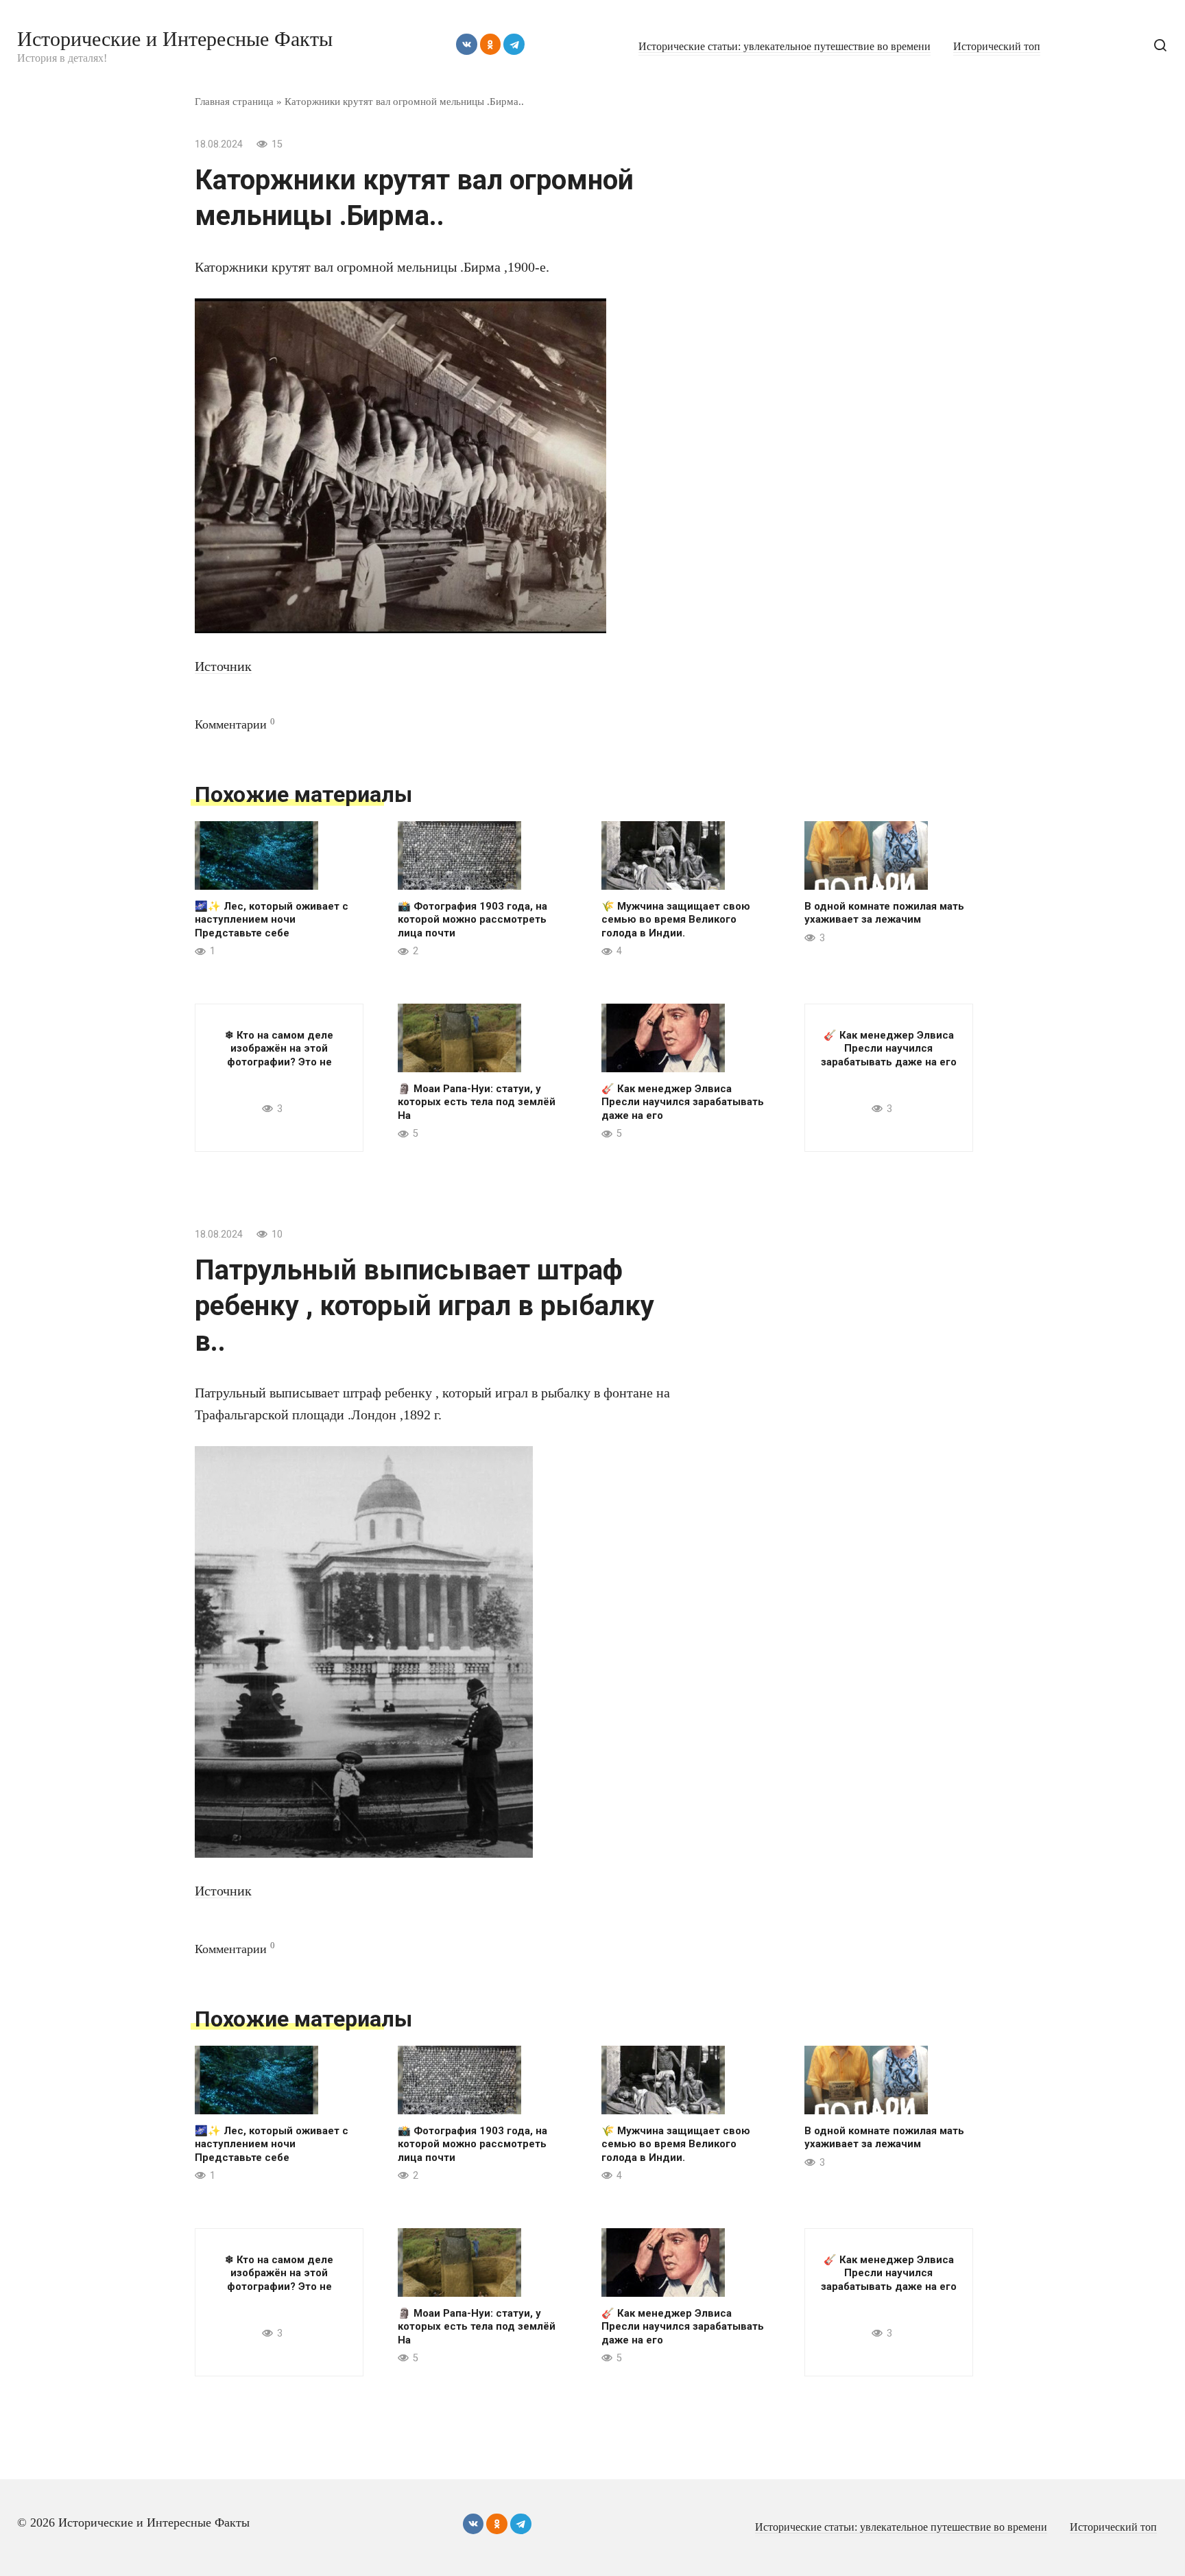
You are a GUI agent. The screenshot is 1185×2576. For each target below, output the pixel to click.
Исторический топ (997, 47)
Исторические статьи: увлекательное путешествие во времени (785, 47)
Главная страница (234, 101)
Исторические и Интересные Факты (175, 39)
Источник (223, 666)
